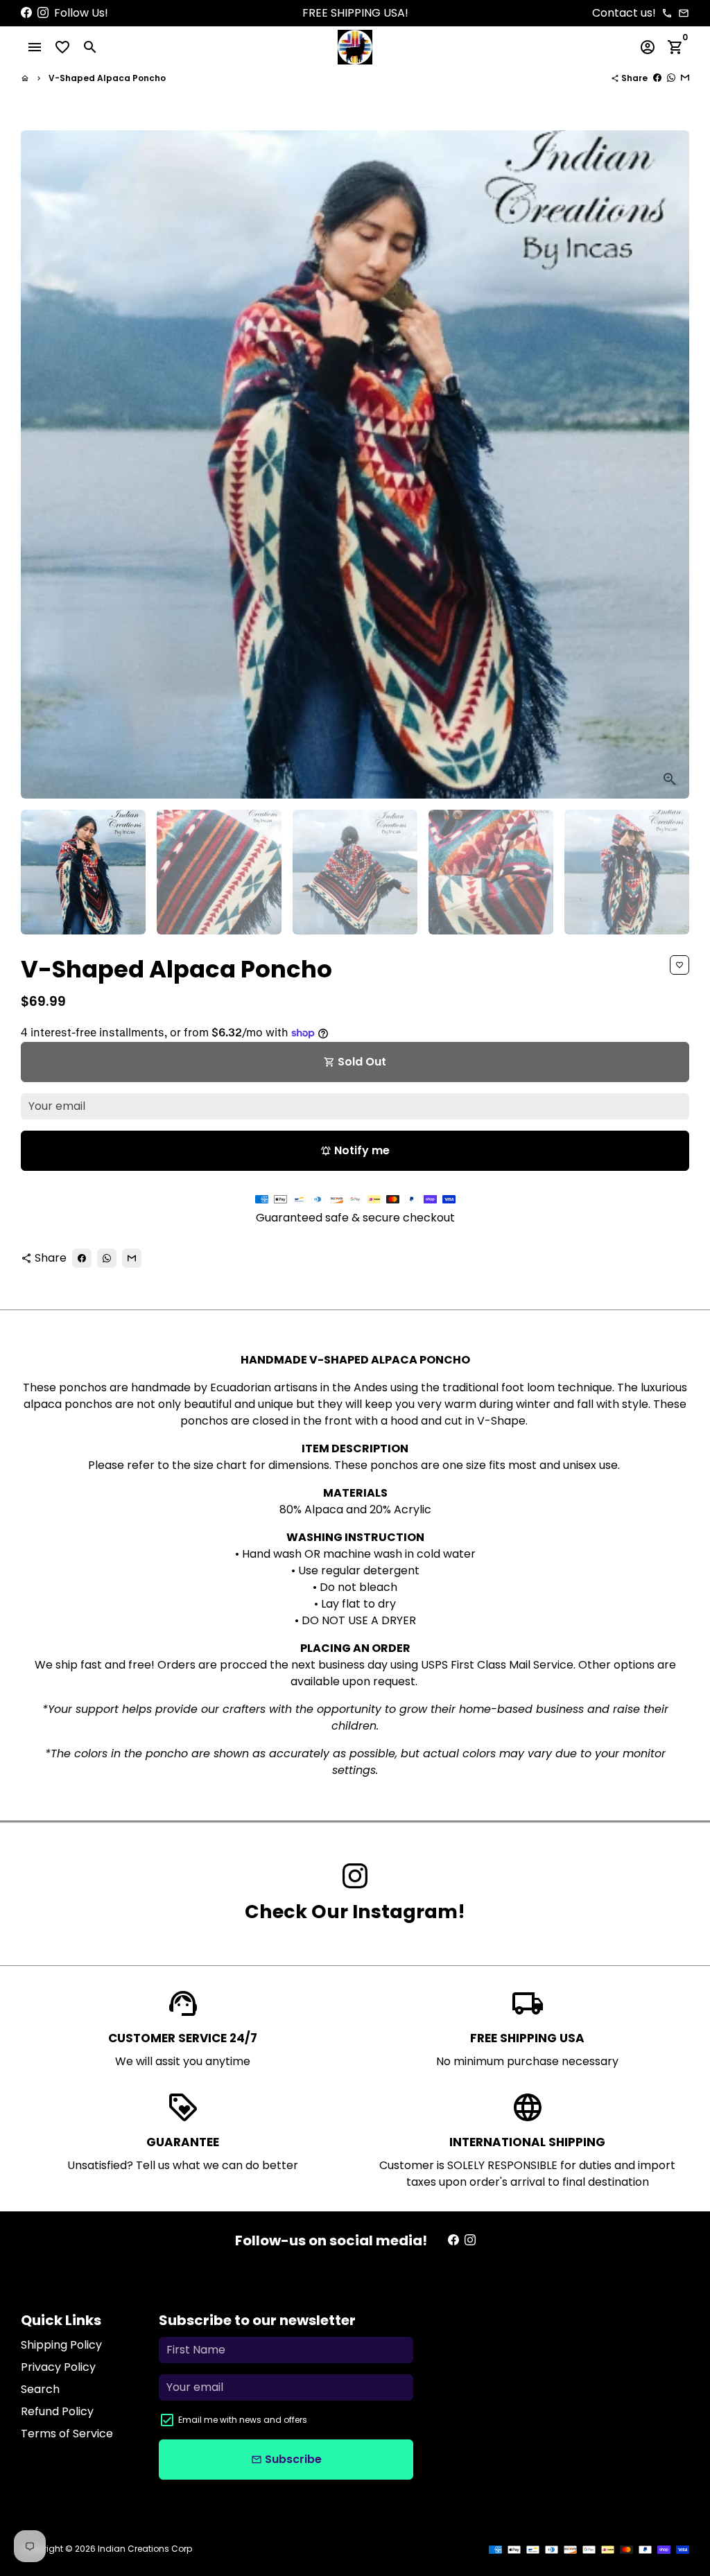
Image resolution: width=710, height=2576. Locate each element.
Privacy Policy (58, 2367)
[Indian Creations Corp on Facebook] (26, 13)
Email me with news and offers (243, 2420)
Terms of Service (67, 2434)
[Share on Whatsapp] (671, 78)
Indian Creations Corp (145, 2549)
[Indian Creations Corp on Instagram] (43, 13)
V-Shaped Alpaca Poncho (107, 78)
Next (670, 464)
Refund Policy (57, 2411)
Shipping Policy (61, 2345)
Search (40, 2389)
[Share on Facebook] (657, 78)
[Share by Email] (685, 78)
